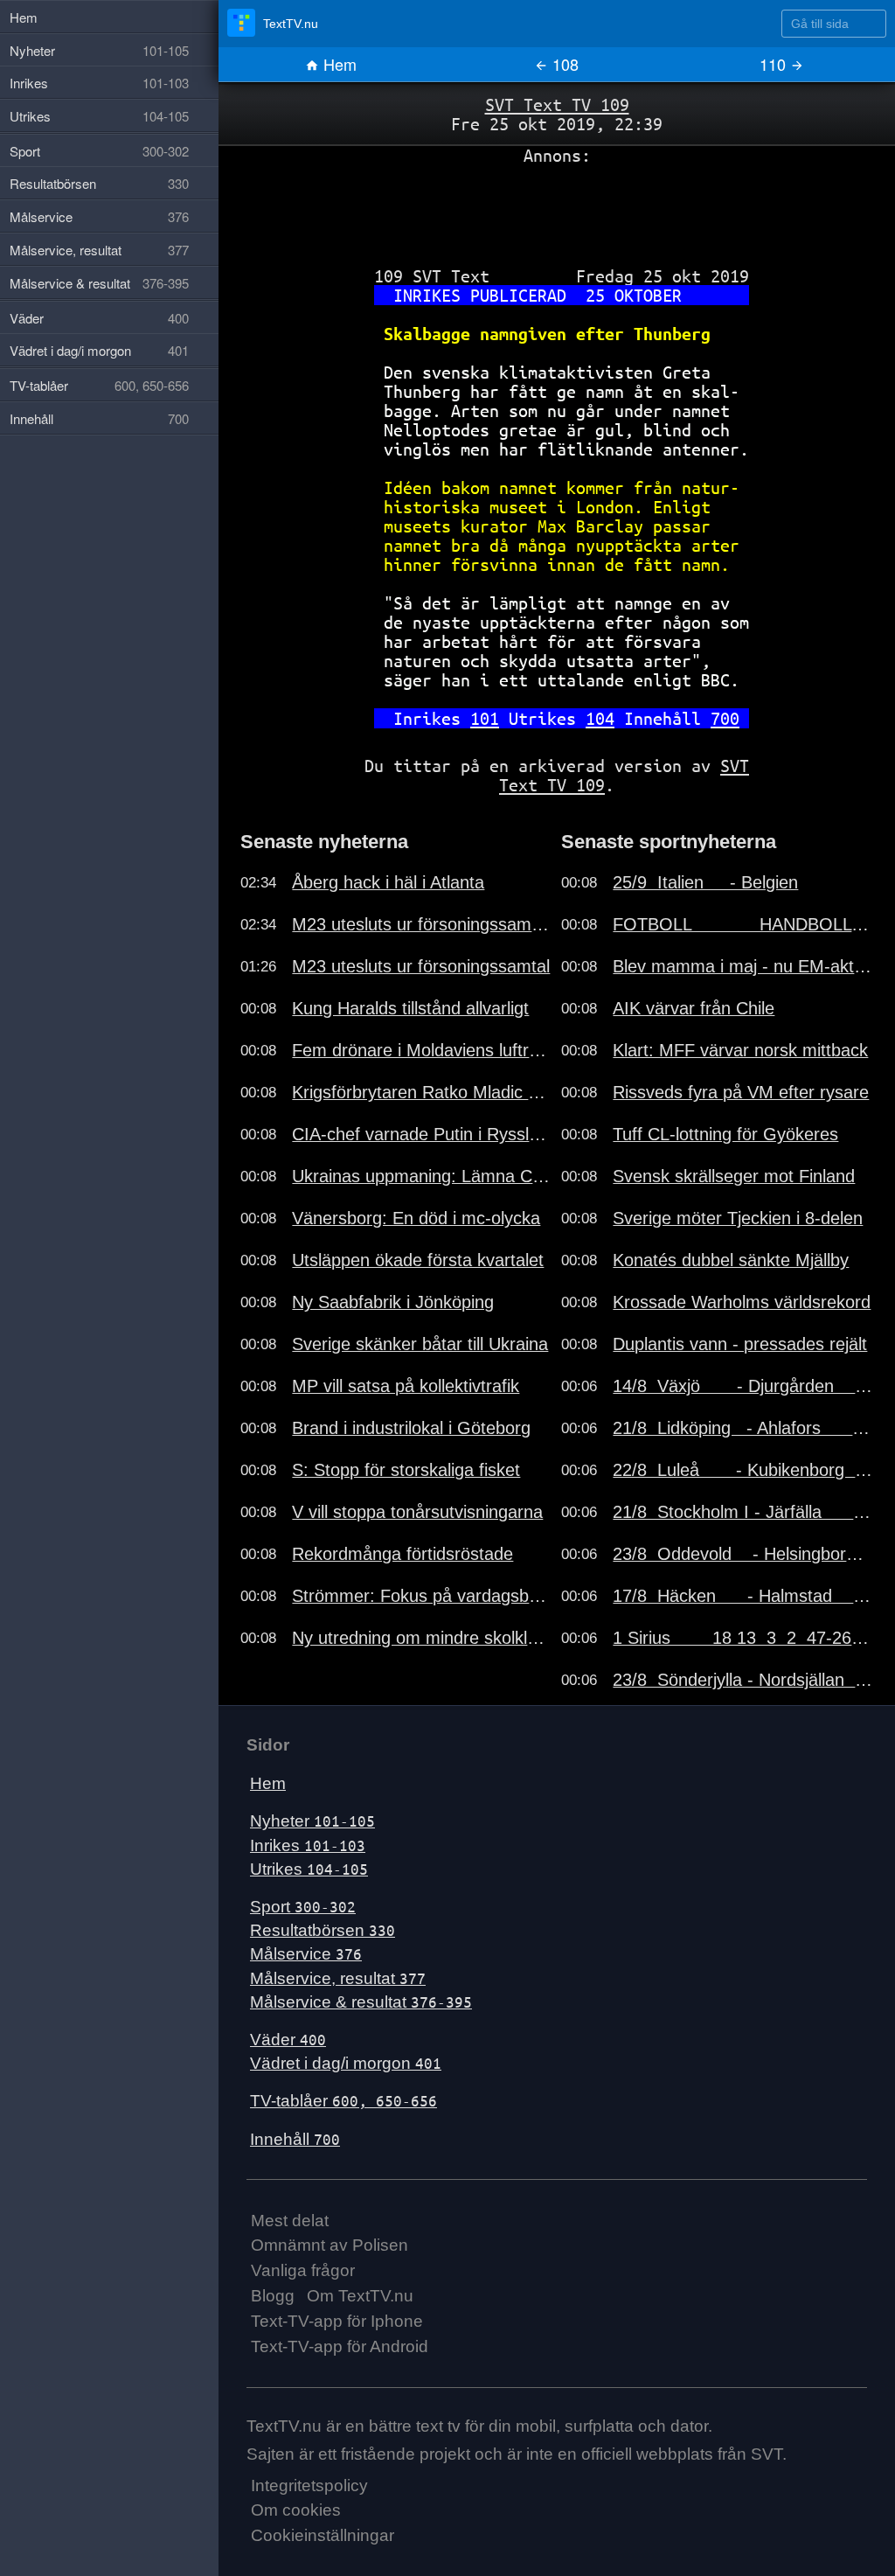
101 (485, 718)
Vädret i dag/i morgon (346, 2063)
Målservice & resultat (361, 2002)
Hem (338, 64)
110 (775, 64)
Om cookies (296, 2510)
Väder (288, 2040)
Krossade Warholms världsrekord (742, 1302)
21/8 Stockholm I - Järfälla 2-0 (743, 1512)
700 (725, 718)
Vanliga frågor (303, 2270)
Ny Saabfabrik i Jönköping (393, 1302)
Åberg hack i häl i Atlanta (388, 882)
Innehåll (295, 2139)
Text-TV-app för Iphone (337, 2321)
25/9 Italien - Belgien (705, 882)
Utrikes (309, 1869)
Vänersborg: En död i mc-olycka (416, 1218)
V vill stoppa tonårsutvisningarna (417, 1512)
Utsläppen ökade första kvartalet (418, 1260)
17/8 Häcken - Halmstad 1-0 (743, 1596)
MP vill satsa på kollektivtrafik (406, 1386)
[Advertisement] (557, 209)
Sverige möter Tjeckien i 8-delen (738, 1218)
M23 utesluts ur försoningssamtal (421, 966)
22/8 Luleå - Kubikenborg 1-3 (743, 1470)
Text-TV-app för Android (340, 2346)
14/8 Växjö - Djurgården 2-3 (743, 1386)
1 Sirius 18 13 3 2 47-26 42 (743, 1638)
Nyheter (312, 1821)
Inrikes (308, 1845)
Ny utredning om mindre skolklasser (422, 1638)
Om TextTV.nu (360, 2296)
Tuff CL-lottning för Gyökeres (725, 1134)
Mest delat (290, 2221)
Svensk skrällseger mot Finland (734, 1176)
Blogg (273, 2296)
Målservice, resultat (338, 1978)
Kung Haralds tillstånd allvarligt (410, 1008)
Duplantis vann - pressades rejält (740, 1344)
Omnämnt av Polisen (330, 2245)
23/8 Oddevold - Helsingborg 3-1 (743, 1554)
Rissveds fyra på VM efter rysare (741, 1092)
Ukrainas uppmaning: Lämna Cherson (422, 1176)
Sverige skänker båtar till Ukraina (420, 1344)
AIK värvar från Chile (694, 1008)
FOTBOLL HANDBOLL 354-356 (743, 924)
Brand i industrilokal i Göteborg (411, 1428)
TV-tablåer (343, 2101)
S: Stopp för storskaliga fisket (406, 1470)
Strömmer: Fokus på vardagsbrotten (422, 1596)
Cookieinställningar (323, 2535)
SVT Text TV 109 (557, 104)
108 (563, 64)
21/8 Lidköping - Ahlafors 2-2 (743, 1428)
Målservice (306, 1954)
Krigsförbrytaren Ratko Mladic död (422, 1092)
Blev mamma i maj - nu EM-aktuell (743, 966)
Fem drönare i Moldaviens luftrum (422, 1050)
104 (600, 718)
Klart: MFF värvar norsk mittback (740, 1050)
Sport (303, 1907)
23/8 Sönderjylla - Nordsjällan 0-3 (743, 1680)
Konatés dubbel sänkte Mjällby (731, 1260)
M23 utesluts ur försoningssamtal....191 (422, 924)
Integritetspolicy (309, 2485)
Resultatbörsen (323, 1930)
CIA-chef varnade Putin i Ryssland (422, 1134)
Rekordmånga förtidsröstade (402, 1554)
